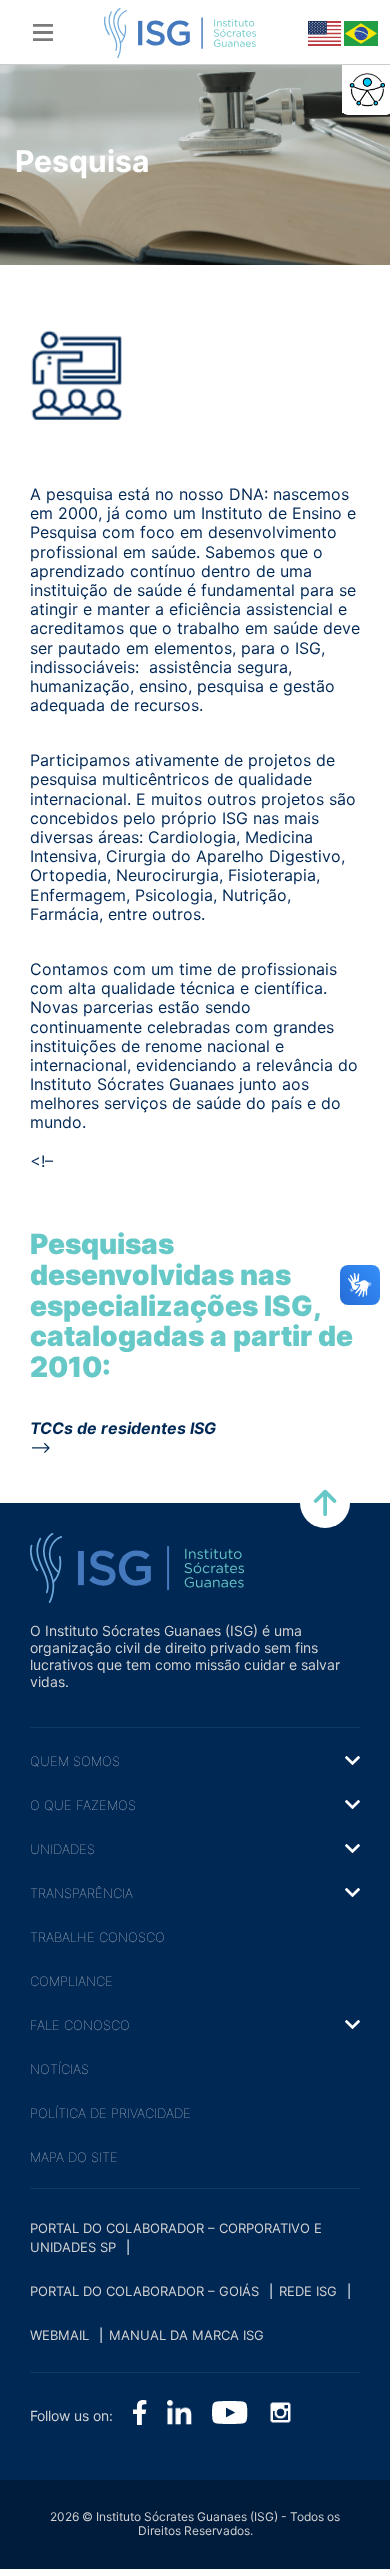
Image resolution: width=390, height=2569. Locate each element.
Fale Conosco (80, 2025)
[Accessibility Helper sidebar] (366, 89)
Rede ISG (308, 2291)
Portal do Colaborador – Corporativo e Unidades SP (176, 2238)
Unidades (62, 1849)
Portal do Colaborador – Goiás (144, 2291)
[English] (323, 32)
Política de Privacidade (110, 2113)
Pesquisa (82, 161)
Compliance (71, 1981)
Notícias (59, 2069)
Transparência (81, 1893)
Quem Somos (75, 1761)
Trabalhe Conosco (97, 1937)
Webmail (59, 2335)
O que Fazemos (83, 1805)
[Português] (359, 32)
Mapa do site (74, 2157)
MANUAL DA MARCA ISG (186, 2335)
